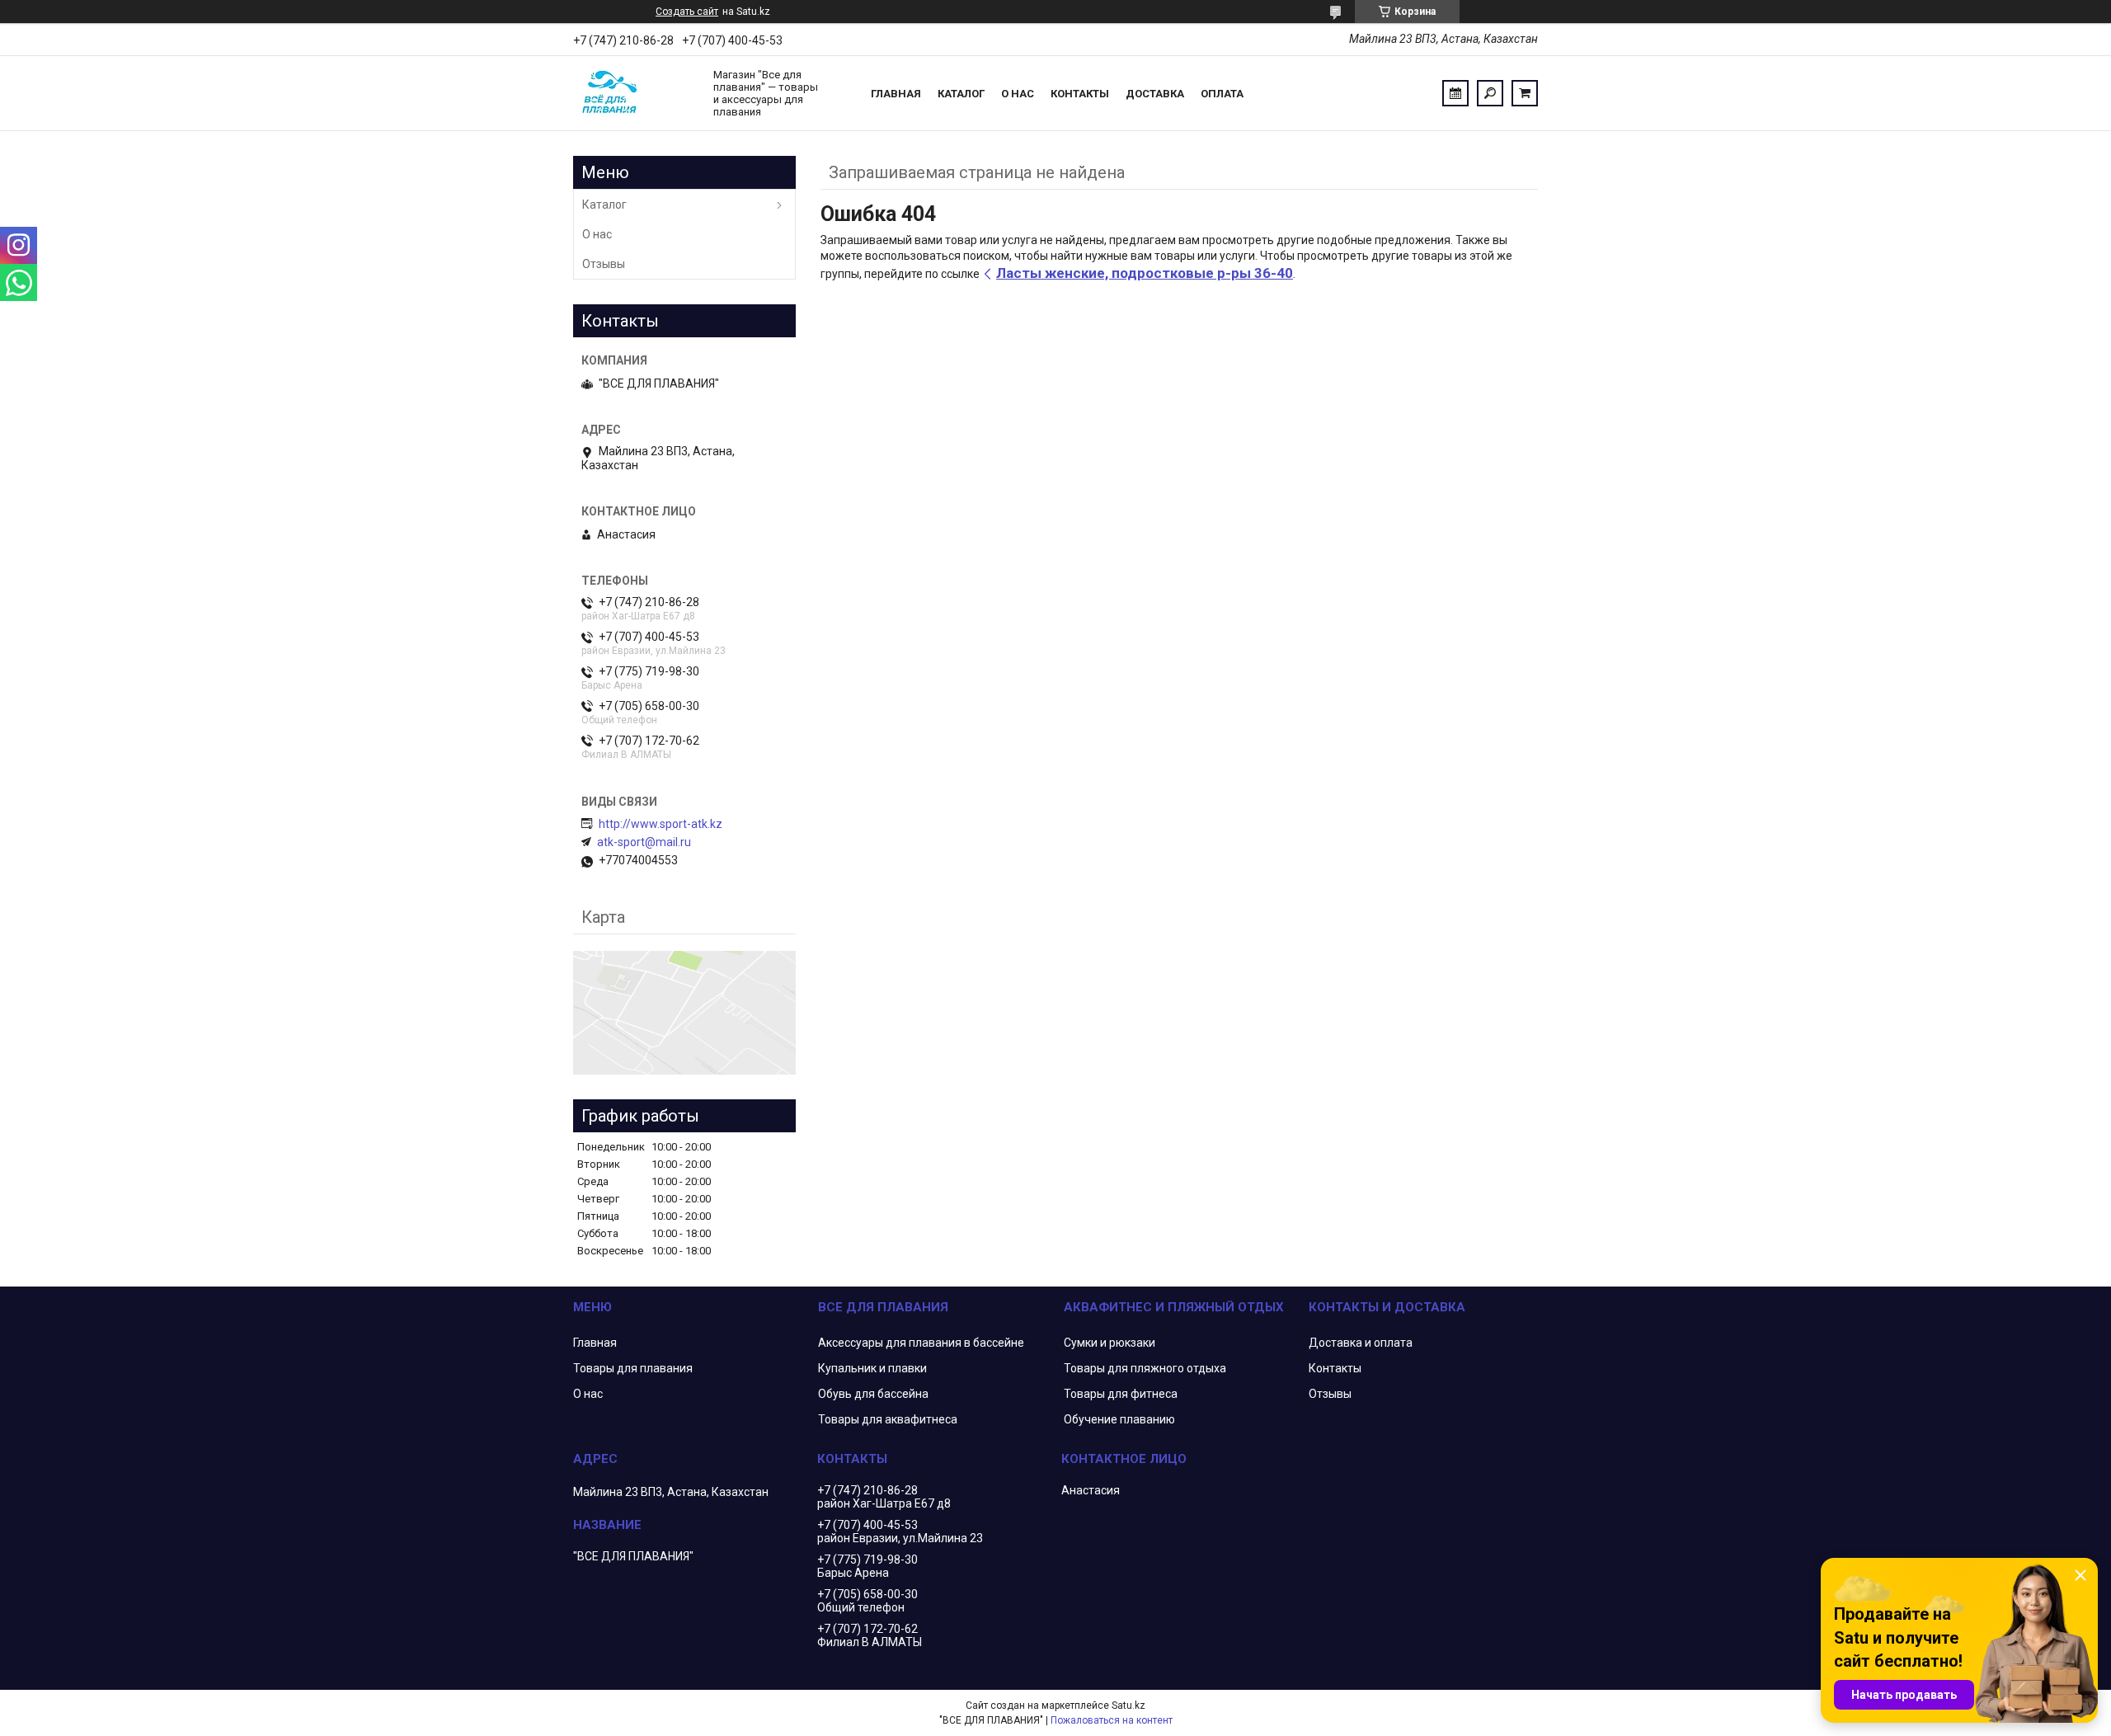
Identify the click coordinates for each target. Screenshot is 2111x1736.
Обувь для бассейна (873, 1394)
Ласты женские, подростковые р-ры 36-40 (1145, 273)
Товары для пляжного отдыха (1145, 1368)
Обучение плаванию (1119, 1419)
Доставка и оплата (1361, 1343)
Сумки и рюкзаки (1110, 1343)
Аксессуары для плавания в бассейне (921, 1343)
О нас (1018, 94)
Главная (896, 94)
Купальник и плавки (872, 1368)
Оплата (1222, 94)
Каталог (961, 94)
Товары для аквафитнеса (888, 1419)
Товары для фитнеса (1121, 1394)
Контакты (1080, 94)
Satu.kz (1128, 1705)
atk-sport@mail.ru (644, 842)
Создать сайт (687, 12)
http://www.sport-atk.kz (661, 824)
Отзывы (604, 264)
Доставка (1155, 94)
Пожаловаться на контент (1112, 1720)
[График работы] (1455, 93)
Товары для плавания (633, 1368)
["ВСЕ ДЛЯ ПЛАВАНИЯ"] (635, 93)
